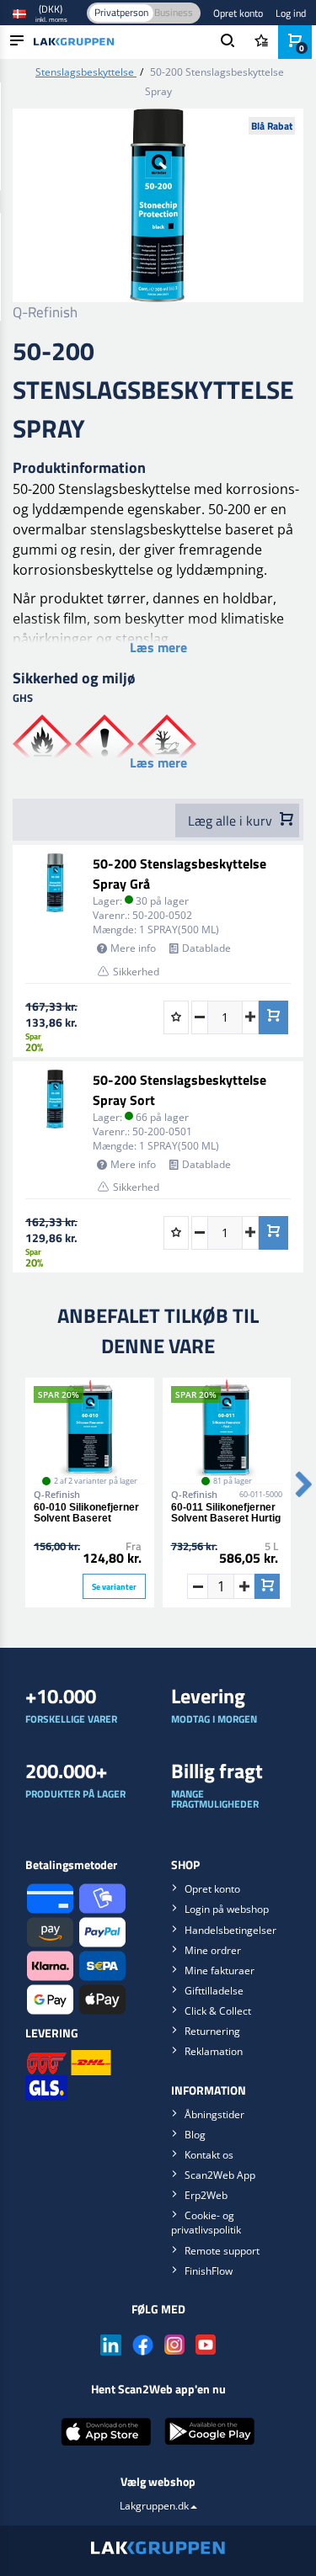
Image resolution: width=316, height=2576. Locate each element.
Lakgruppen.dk (154, 2506)
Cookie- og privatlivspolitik (206, 2223)
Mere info (133, 948)
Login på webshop (227, 1909)
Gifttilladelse (214, 1991)
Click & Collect (218, 2011)
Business (174, 12)
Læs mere (158, 647)
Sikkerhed (136, 972)
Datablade (206, 948)
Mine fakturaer (220, 1971)
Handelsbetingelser (230, 1930)
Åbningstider (214, 2114)
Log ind (291, 13)
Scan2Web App (220, 2175)
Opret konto (238, 13)
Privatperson (121, 12)
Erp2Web (206, 2195)
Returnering (212, 2031)
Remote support (222, 2251)
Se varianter (114, 1587)
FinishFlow (209, 2271)
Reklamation (214, 2051)
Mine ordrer (213, 1950)
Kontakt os (209, 2155)
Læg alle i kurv (232, 821)
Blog (195, 2135)
